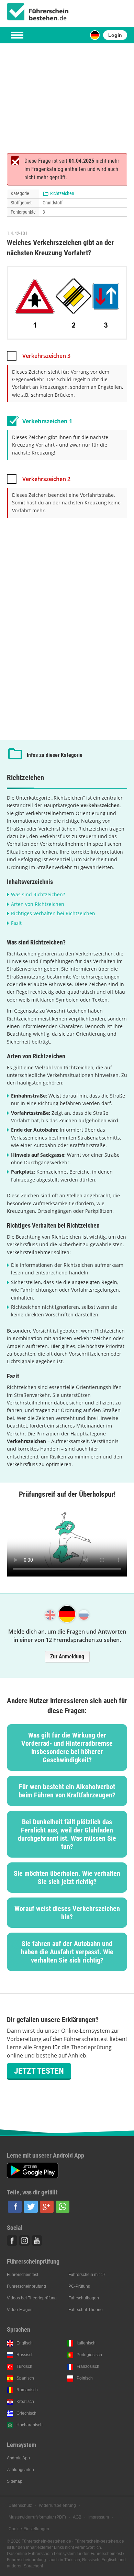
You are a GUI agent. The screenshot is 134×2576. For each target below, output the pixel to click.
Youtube (37, 2241)
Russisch (25, 2355)
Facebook (12, 2241)
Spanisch (25, 2378)
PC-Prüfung (79, 2286)
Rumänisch (27, 2390)
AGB (77, 2517)
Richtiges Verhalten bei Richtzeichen (53, 913)
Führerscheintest (23, 2275)
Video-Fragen (20, 2310)
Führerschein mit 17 (87, 2275)
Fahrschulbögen (84, 2298)
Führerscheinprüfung (26, 2286)
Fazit (16, 923)
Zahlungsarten (20, 2470)
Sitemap (15, 2481)
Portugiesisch (89, 2355)
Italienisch (86, 2343)
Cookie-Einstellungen (29, 2529)
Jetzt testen (39, 2071)
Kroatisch (25, 2402)
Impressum (99, 2517)
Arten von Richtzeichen (38, 904)
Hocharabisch (30, 2425)
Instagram (24, 2241)
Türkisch (24, 2366)
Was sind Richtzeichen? (38, 894)
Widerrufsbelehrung (57, 2505)
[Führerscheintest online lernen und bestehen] (38, 12)
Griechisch (26, 2413)
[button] (15, 2207)
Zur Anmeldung (67, 1656)
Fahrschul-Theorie (86, 2310)
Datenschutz (20, 2505)
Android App (18, 2458)
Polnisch (85, 2378)
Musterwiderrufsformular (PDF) (37, 2517)
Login (115, 35)
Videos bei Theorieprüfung (32, 2298)
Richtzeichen (62, 193)
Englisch (25, 2343)
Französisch (88, 2366)
